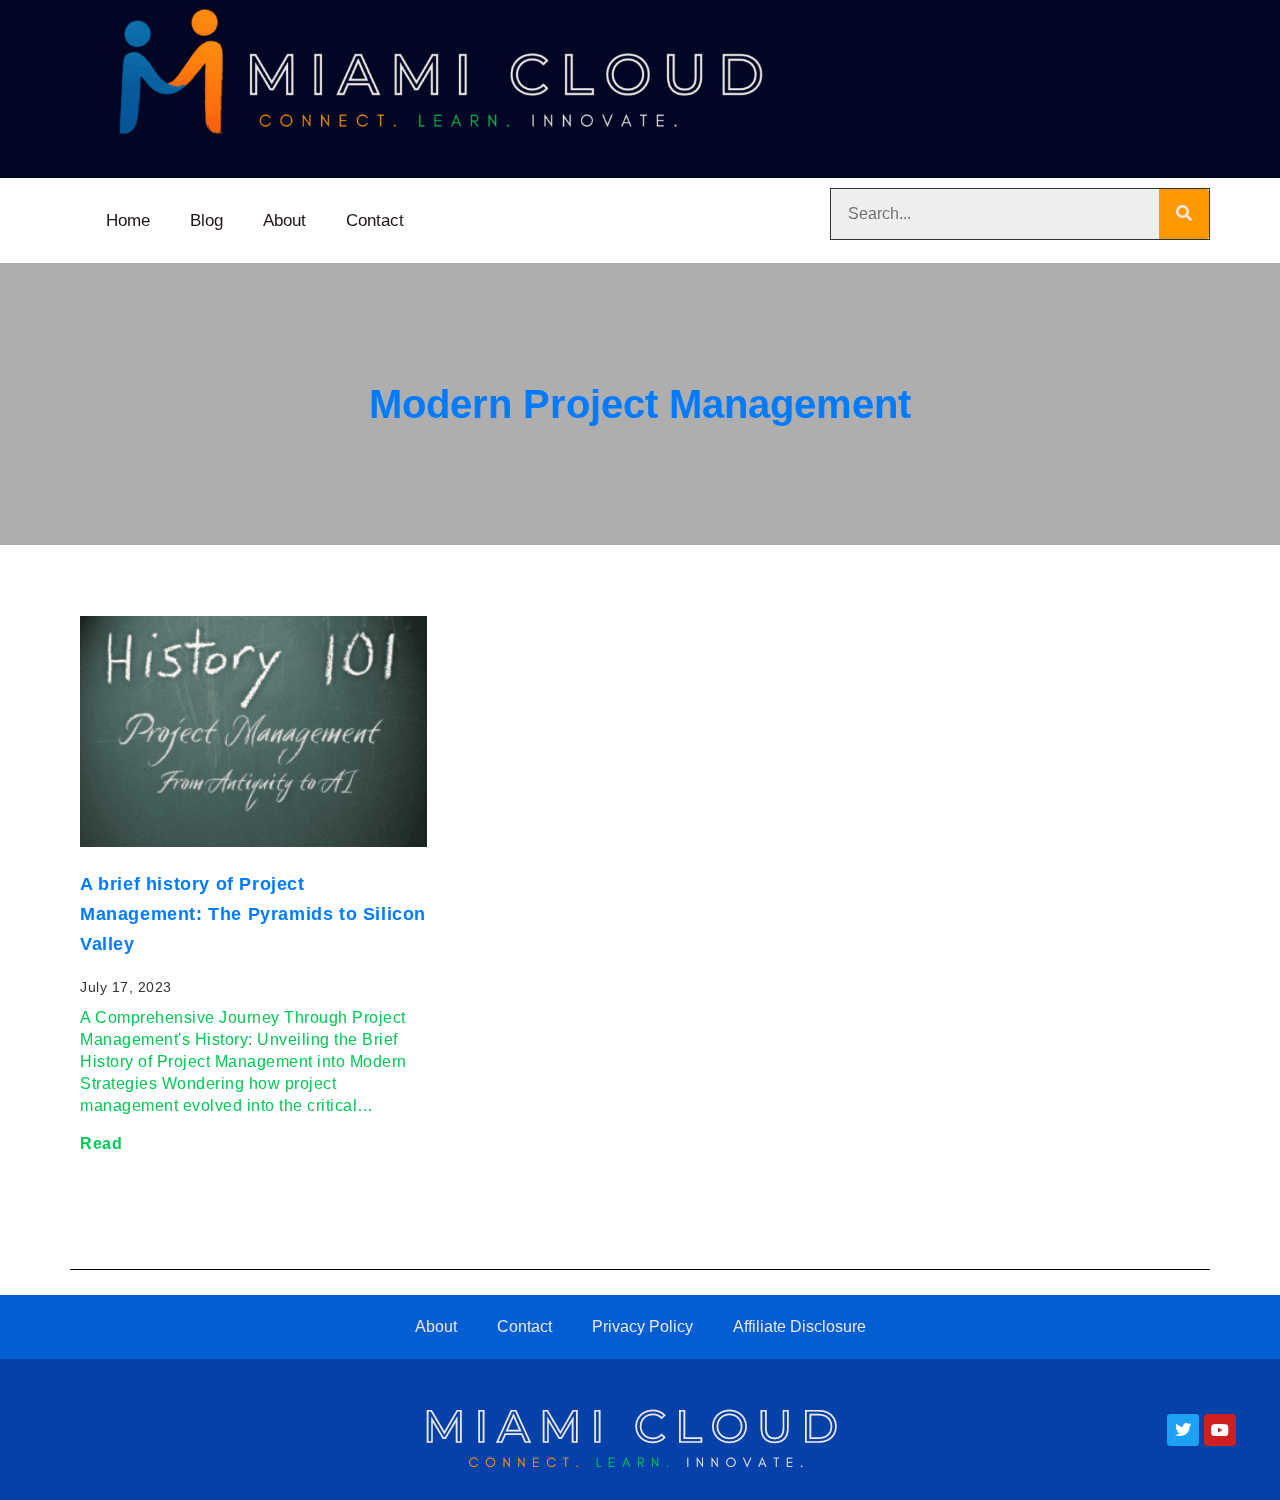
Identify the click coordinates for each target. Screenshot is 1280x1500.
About (284, 220)
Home (128, 220)
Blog (206, 220)
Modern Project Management (640, 404)
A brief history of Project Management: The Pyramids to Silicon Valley (253, 914)
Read (101, 1143)
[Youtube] (1220, 1430)
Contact (375, 220)
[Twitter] (1183, 1430)
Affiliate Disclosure (799, 1326)
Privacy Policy (642, 1326)
